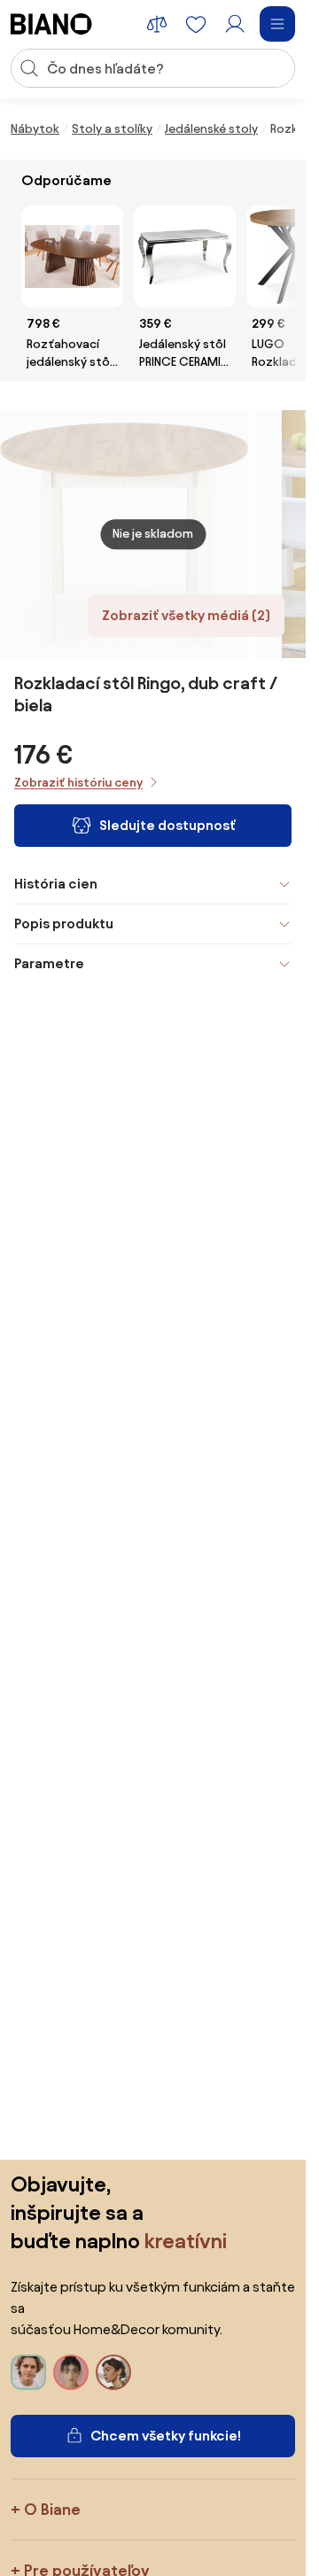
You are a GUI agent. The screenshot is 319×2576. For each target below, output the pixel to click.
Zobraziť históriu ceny (78, 783)
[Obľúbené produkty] (196, 24)
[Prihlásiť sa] (235, 24)
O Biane (52, 2509)
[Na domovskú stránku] (51, 24)
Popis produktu (64, 923)
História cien (56, 884)
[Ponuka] (277, 24)
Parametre (49, 963)
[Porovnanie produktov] (157, 24)
